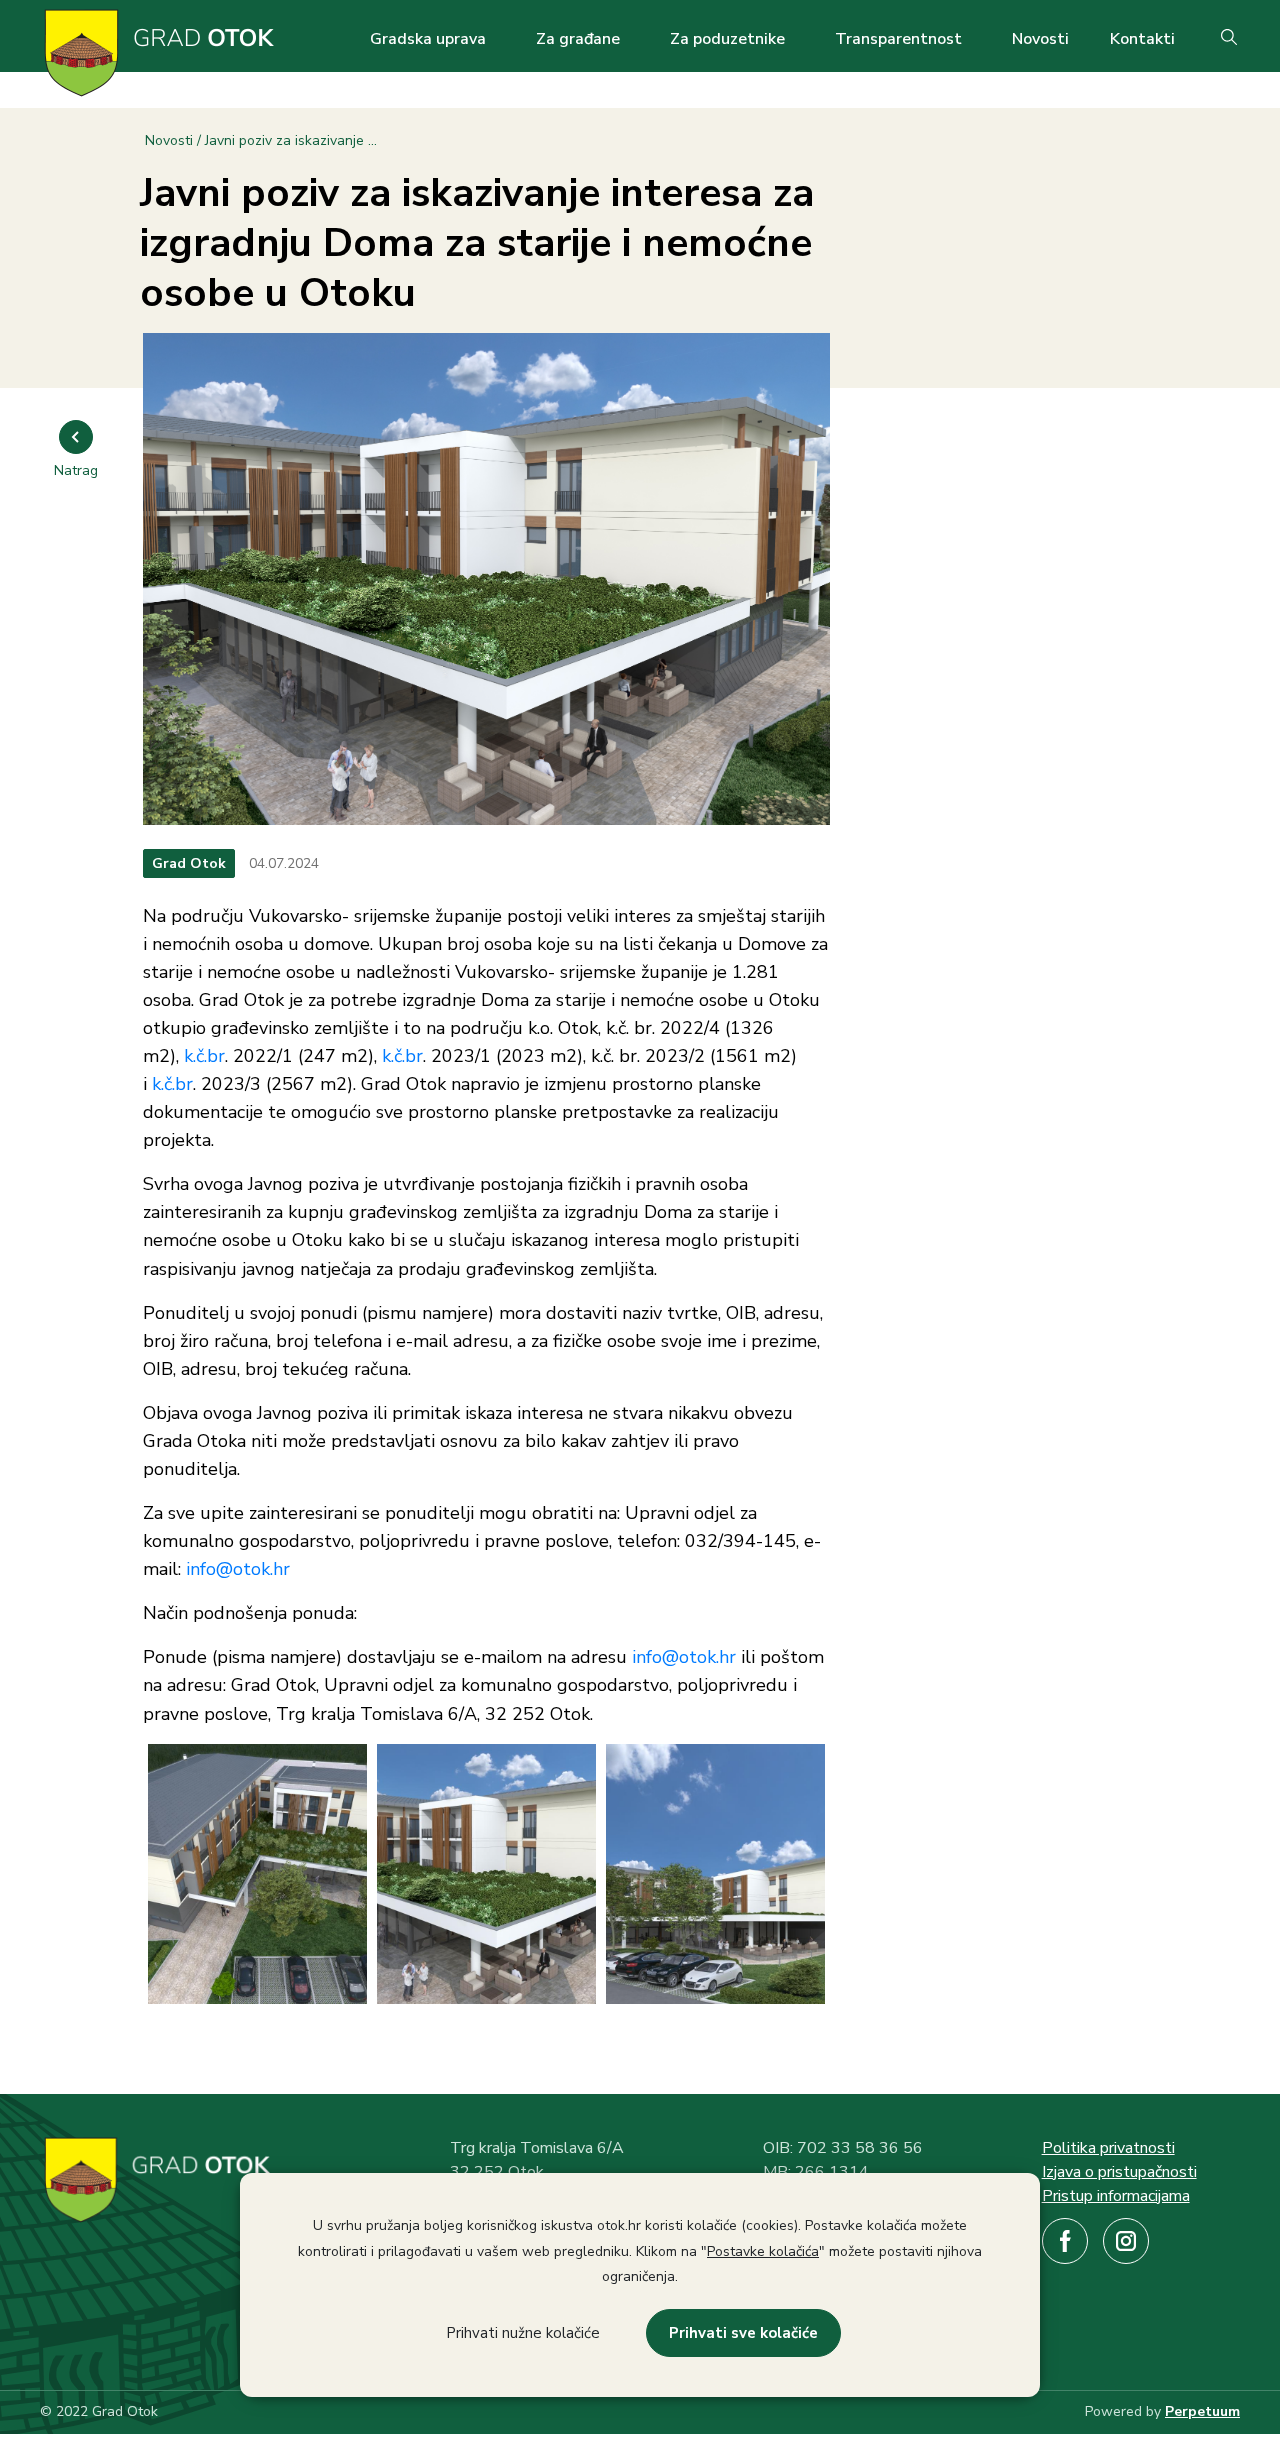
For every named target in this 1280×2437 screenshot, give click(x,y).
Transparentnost (898, 39)
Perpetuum (1202, 2411)
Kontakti (1142, 39)
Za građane (578, 39)
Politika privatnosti (1108, 2148)
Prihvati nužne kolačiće (523, 2333)
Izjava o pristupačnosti (1119, 2172)
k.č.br (204, 1056)
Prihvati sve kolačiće (743, 2333)
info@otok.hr (238, 1569)
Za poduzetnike (727, 39)
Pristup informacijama (1116, 2196)
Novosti (1040, 39)
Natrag (76, 470)
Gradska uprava (428, 39)
